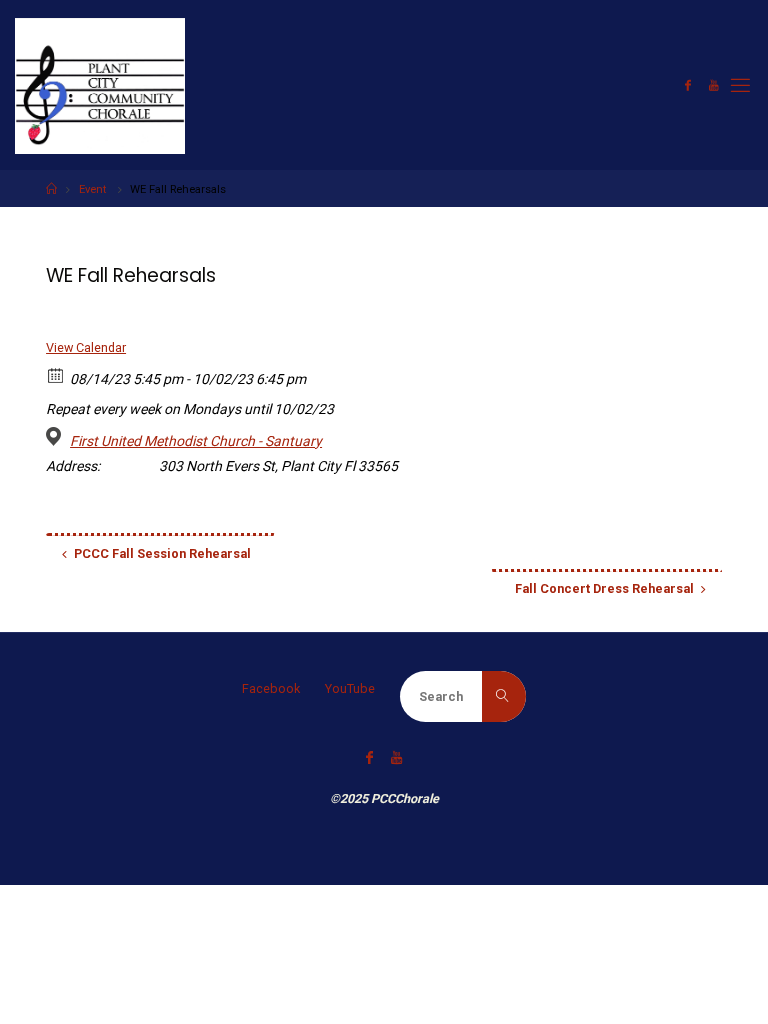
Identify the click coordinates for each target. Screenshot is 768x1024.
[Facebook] (688, 85)
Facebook (271, 688)
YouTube (350, 688)
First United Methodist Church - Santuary (196, 441)
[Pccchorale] (100, 84)
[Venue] (56, 436)
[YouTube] (714, 85)
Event (92, 189)
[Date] (56, 374)
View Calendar (86, 347)
